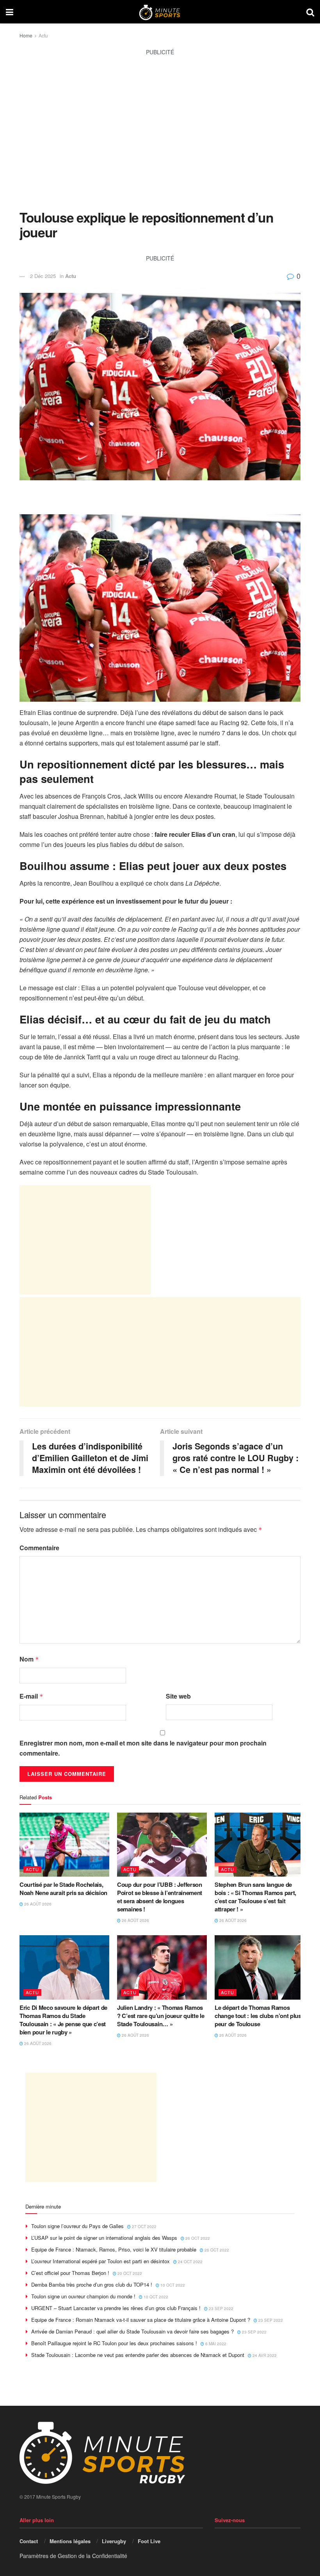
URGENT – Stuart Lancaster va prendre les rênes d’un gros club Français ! (116, 2308)
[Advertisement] (160, 137)
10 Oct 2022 (172, 2285)
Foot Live (149, 2541)
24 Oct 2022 (190, 2262)
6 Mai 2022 (215, 2344)
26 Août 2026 (37, 1904)
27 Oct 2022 (144, 2227)
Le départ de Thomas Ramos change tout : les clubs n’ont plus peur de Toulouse (258, 2016)
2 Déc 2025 (43, 276)
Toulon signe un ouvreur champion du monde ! (83, 2296)
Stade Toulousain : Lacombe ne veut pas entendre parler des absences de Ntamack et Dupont (138, 2355)
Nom (29, 1659)
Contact (29, 2541)
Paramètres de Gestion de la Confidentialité (73, 2556)
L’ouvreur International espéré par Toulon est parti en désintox (100, 2261)
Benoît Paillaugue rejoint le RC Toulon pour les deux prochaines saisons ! (114, 2343)
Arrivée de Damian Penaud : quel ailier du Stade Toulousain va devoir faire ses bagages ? (132, 2331)
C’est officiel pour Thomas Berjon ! (70, 2273)
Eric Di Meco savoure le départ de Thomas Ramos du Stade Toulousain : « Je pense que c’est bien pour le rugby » (63, 2020)
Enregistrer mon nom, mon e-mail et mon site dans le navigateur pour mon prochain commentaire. (143, 1748)
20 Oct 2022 (129, 2273)
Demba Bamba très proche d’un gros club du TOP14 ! (92, 2285)
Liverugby (114, 2541)
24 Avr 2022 (264, 2355)
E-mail (31, 1696)
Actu (43, 35)
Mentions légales (70, 2541)
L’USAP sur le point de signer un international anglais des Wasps (104, 2238)
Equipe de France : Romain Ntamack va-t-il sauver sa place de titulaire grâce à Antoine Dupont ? (141, 2320)
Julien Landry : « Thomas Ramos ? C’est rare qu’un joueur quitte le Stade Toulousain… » (161, 2016)
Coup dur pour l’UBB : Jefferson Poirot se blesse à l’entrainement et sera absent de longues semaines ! (160, 1897)
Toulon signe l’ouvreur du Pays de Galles (77, 2226)
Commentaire (39, 1548)
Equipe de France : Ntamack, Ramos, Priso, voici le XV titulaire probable (114, 2249)
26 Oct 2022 (197, 2238)
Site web (178, 1696)
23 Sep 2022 (220, 2309)
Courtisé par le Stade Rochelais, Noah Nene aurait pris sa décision (63, 1889)
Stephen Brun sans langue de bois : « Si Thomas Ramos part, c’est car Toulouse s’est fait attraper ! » (255, 1897)
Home (26, 35)
